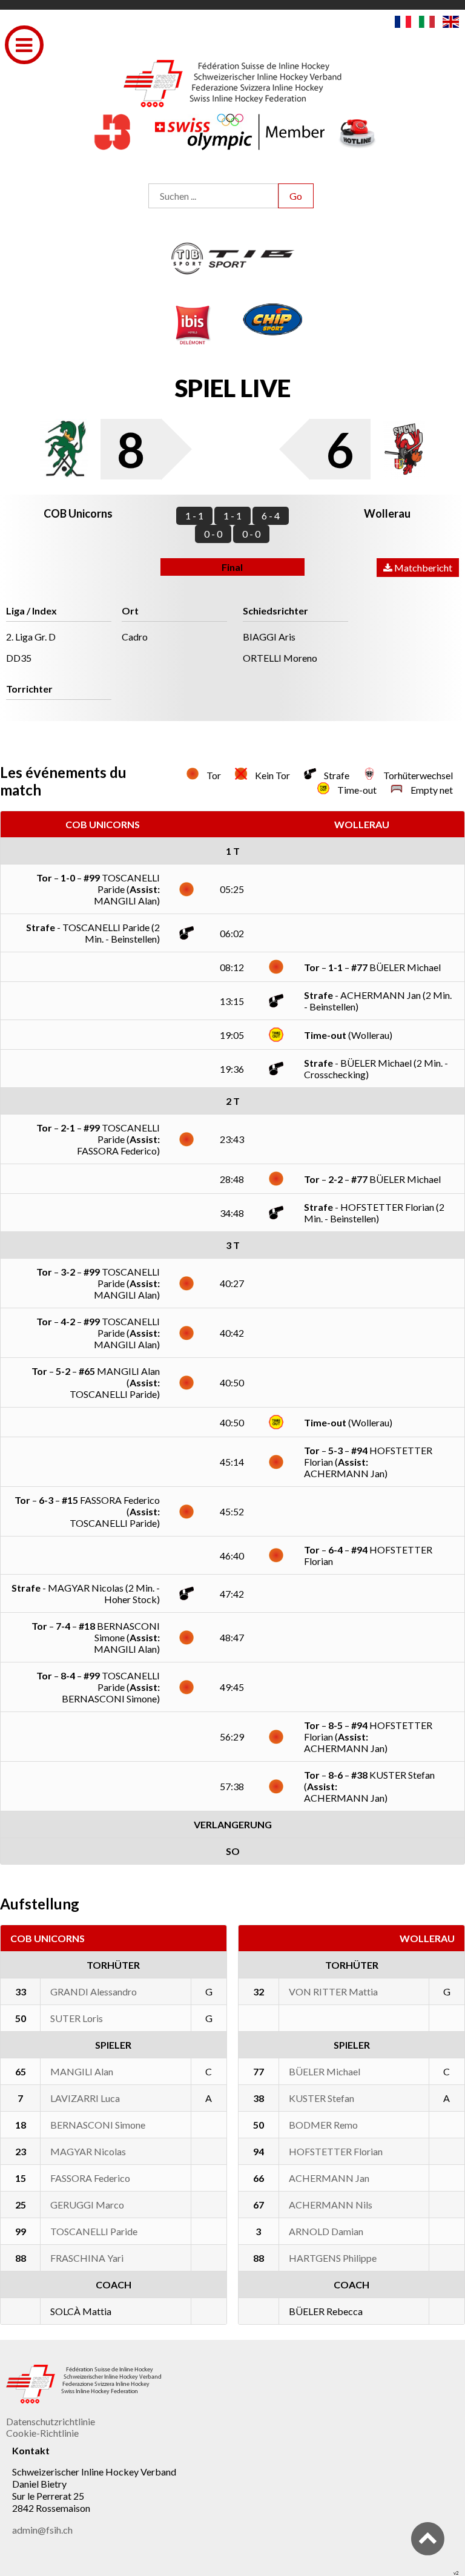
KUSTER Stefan (322, 2098)
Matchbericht (422, 568)
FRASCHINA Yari (87, 2258)
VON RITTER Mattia (333, 1991)
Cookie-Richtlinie (42, 2433)
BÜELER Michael (325, 2071)
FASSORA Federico (90, 2178)
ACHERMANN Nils (331, 2205)
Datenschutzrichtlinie (51, 2421)
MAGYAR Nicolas (88, 2151)
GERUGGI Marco (87, 2205)
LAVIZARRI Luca (85, 2098)
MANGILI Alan (82, 2071)
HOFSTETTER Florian (336, 2151)
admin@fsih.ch (42, 2530)
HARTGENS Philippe (333, 2258)
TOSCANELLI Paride (94, 2231)
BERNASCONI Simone (98, 2125)
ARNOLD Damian (326, 2231)
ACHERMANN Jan (329, 2178)
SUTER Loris (77, 2018)
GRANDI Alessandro (94, 1991)
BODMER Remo (323, 2125)
